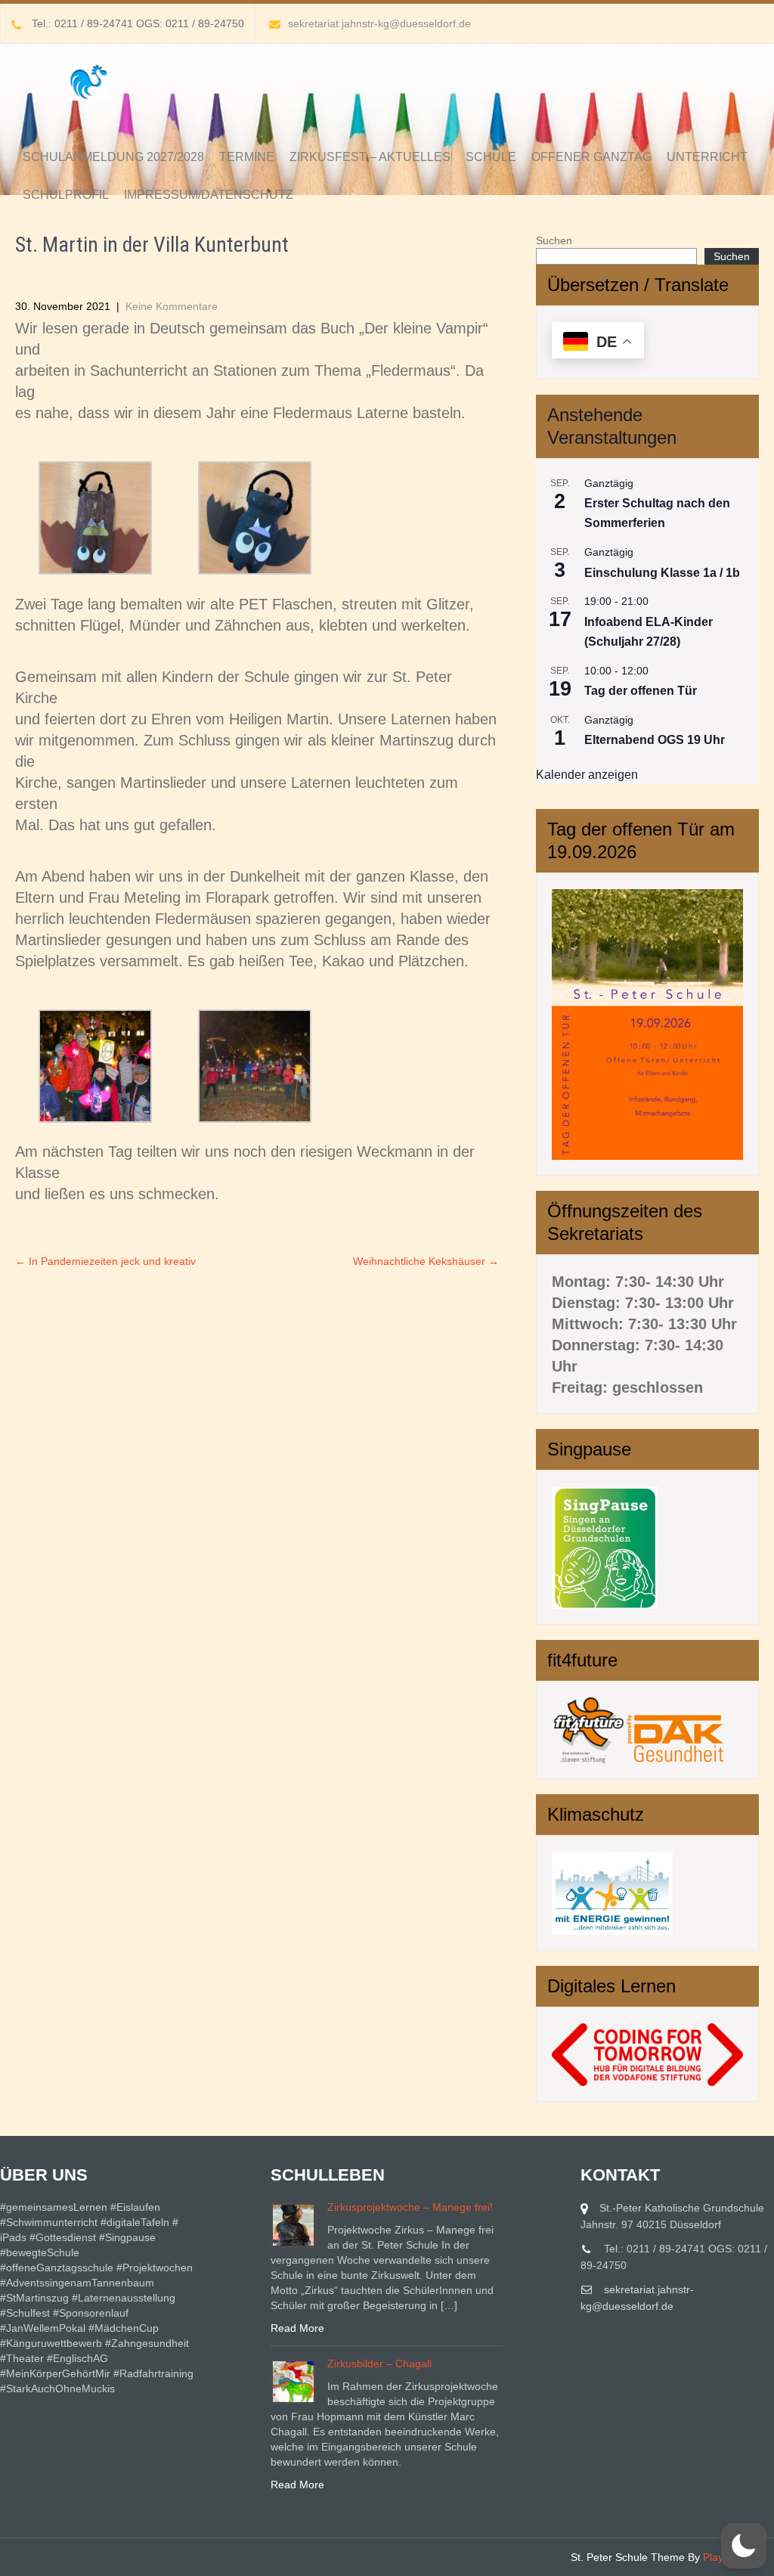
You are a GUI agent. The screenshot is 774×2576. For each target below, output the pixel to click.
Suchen (554, 240)
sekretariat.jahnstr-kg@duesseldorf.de (379, 23)
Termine (247, 157)
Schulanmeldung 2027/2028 (113, 157)
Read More (297, 2328)
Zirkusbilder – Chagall (379, 2364)
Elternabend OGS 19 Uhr (655, 740)
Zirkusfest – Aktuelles (370, 157)
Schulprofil (66, 195)
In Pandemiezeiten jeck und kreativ (105, 1261)
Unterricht (707, 157)
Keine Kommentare (172, 306)
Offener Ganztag (591, 157)
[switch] (744, 2546)
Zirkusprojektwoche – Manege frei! (410, 2207)
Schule (491, 157)
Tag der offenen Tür (641, 691)
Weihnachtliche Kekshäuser (426, 1261)
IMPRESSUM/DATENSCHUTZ (209, 195)
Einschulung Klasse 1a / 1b (662, 573)
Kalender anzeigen (587, 775)
